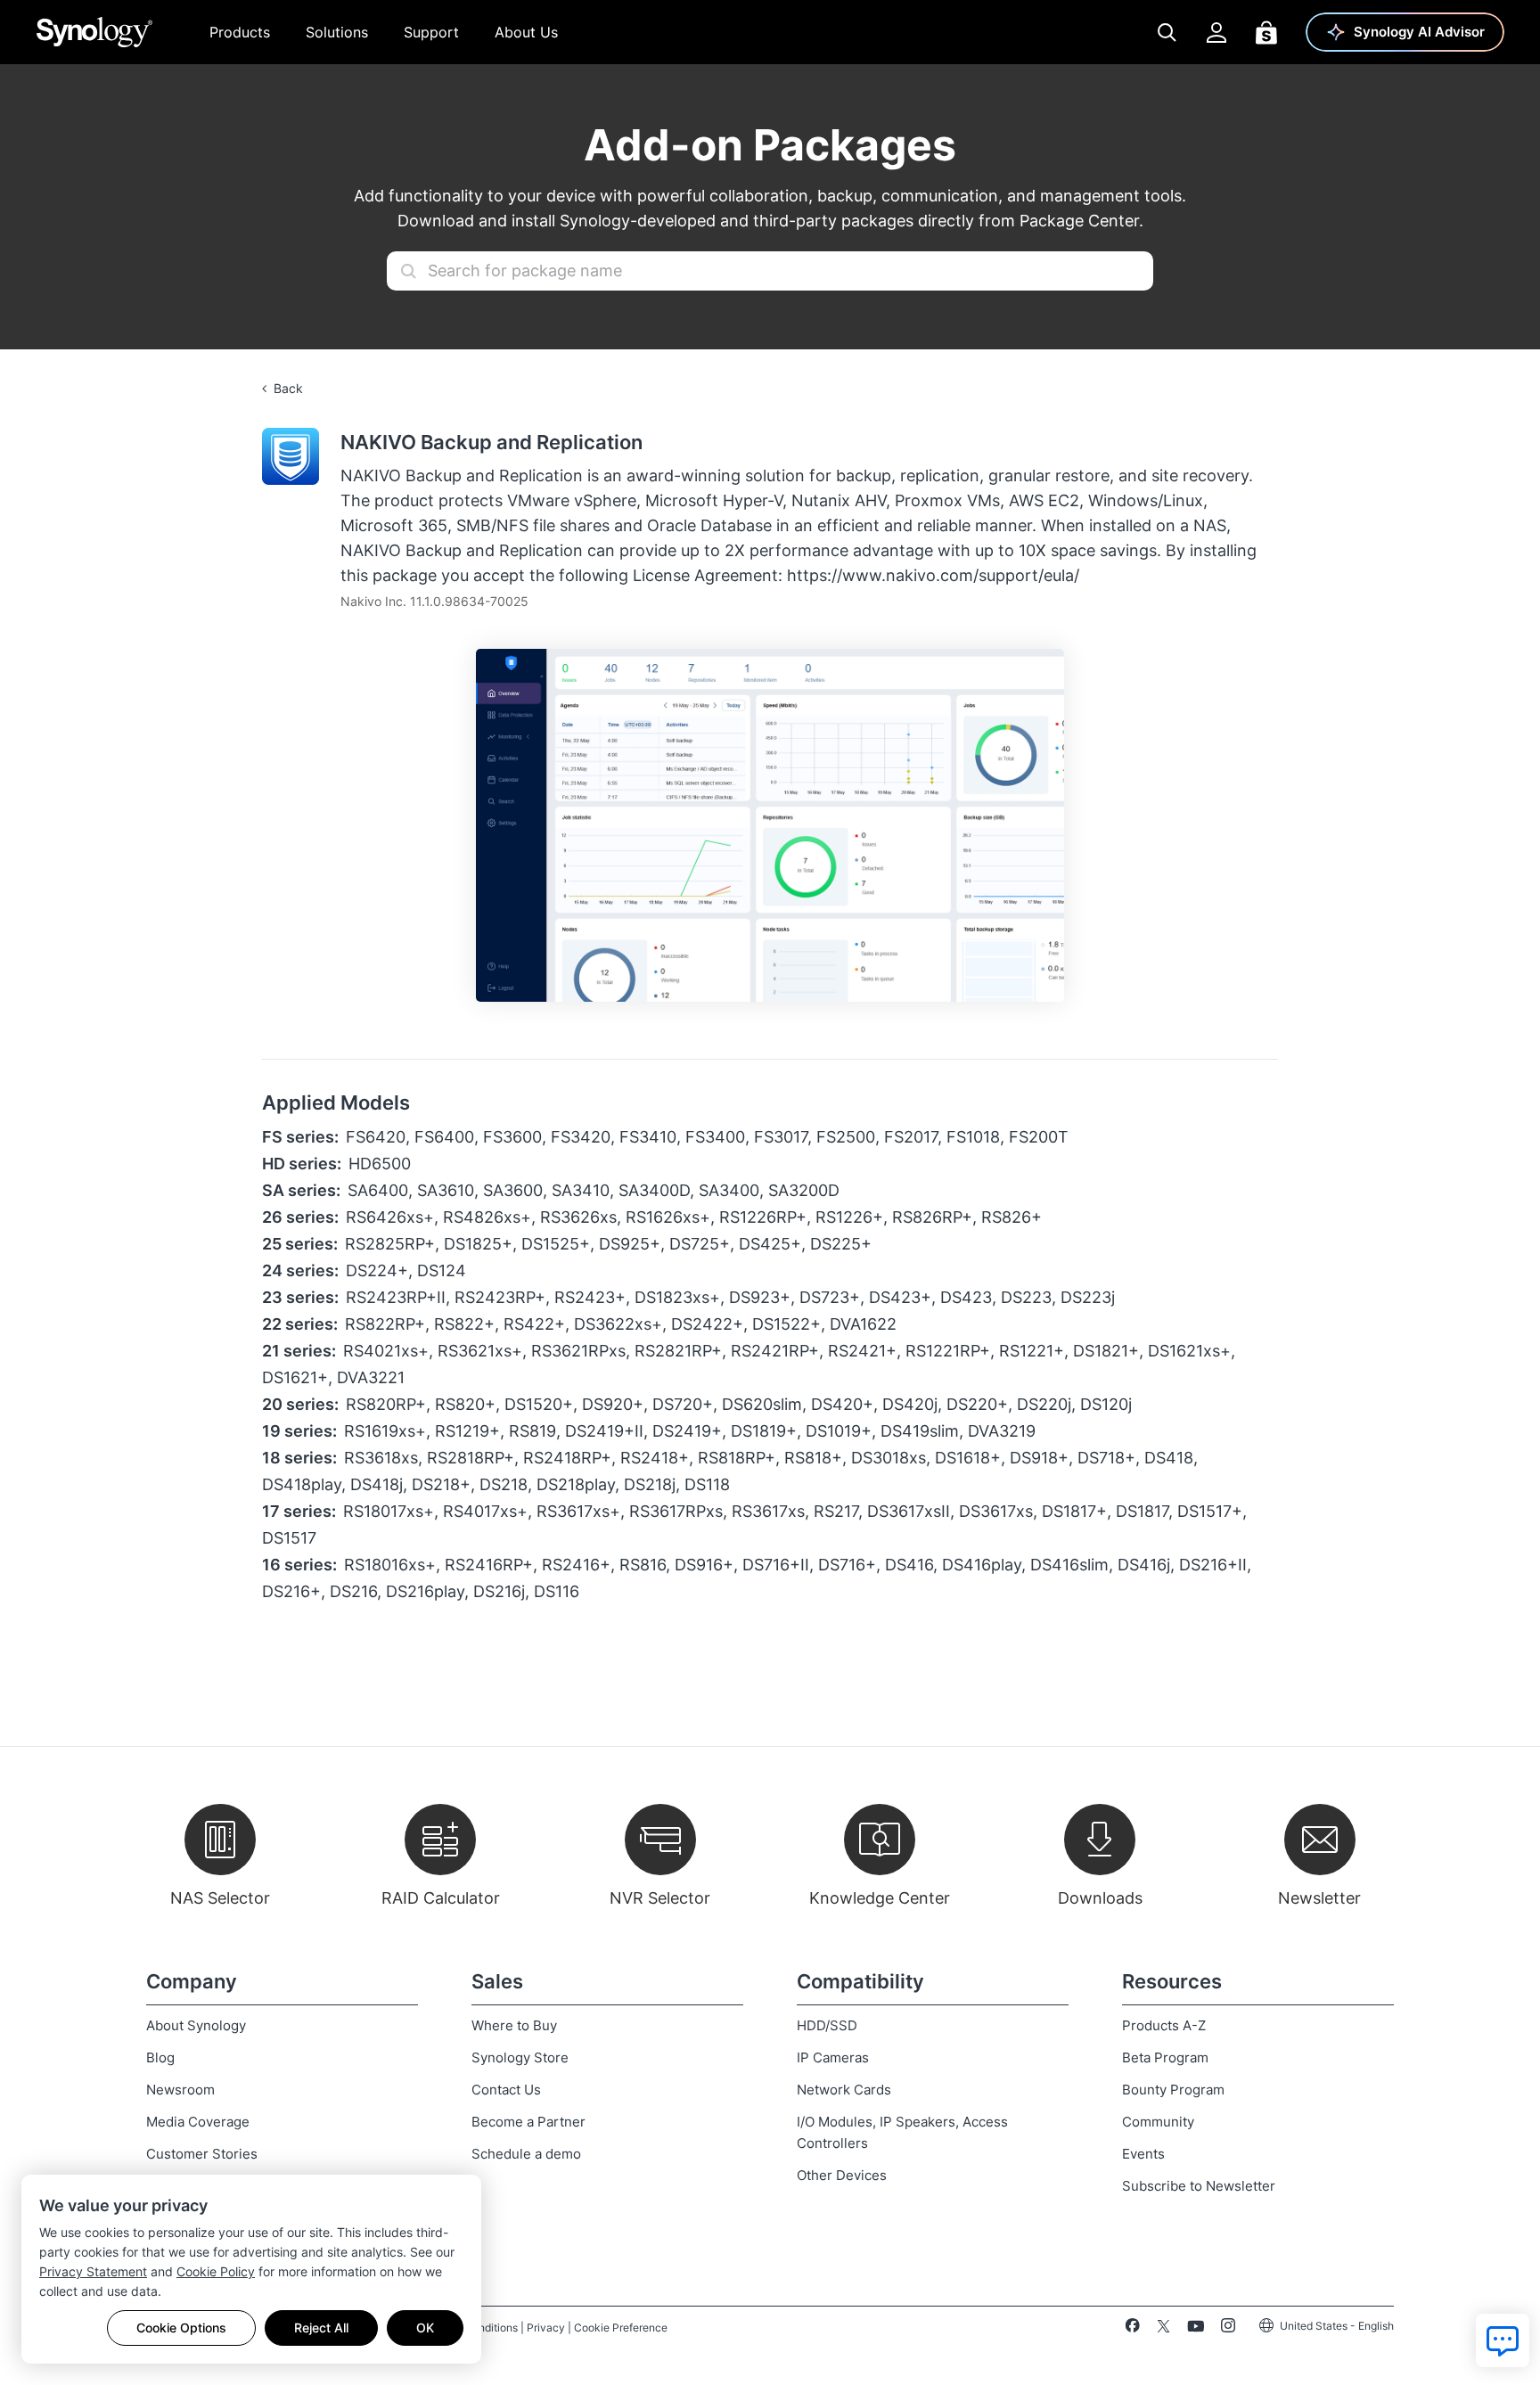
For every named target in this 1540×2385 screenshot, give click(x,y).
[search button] (408, 271)
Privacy (546, 2328)
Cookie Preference (621, 2328)
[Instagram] (1228, 2329)
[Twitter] (1163, 2329)
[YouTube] (1196, 2329)
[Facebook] (1132, 2329)
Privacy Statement (93, 2271)
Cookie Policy (216, 2271)
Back (288, 388)
